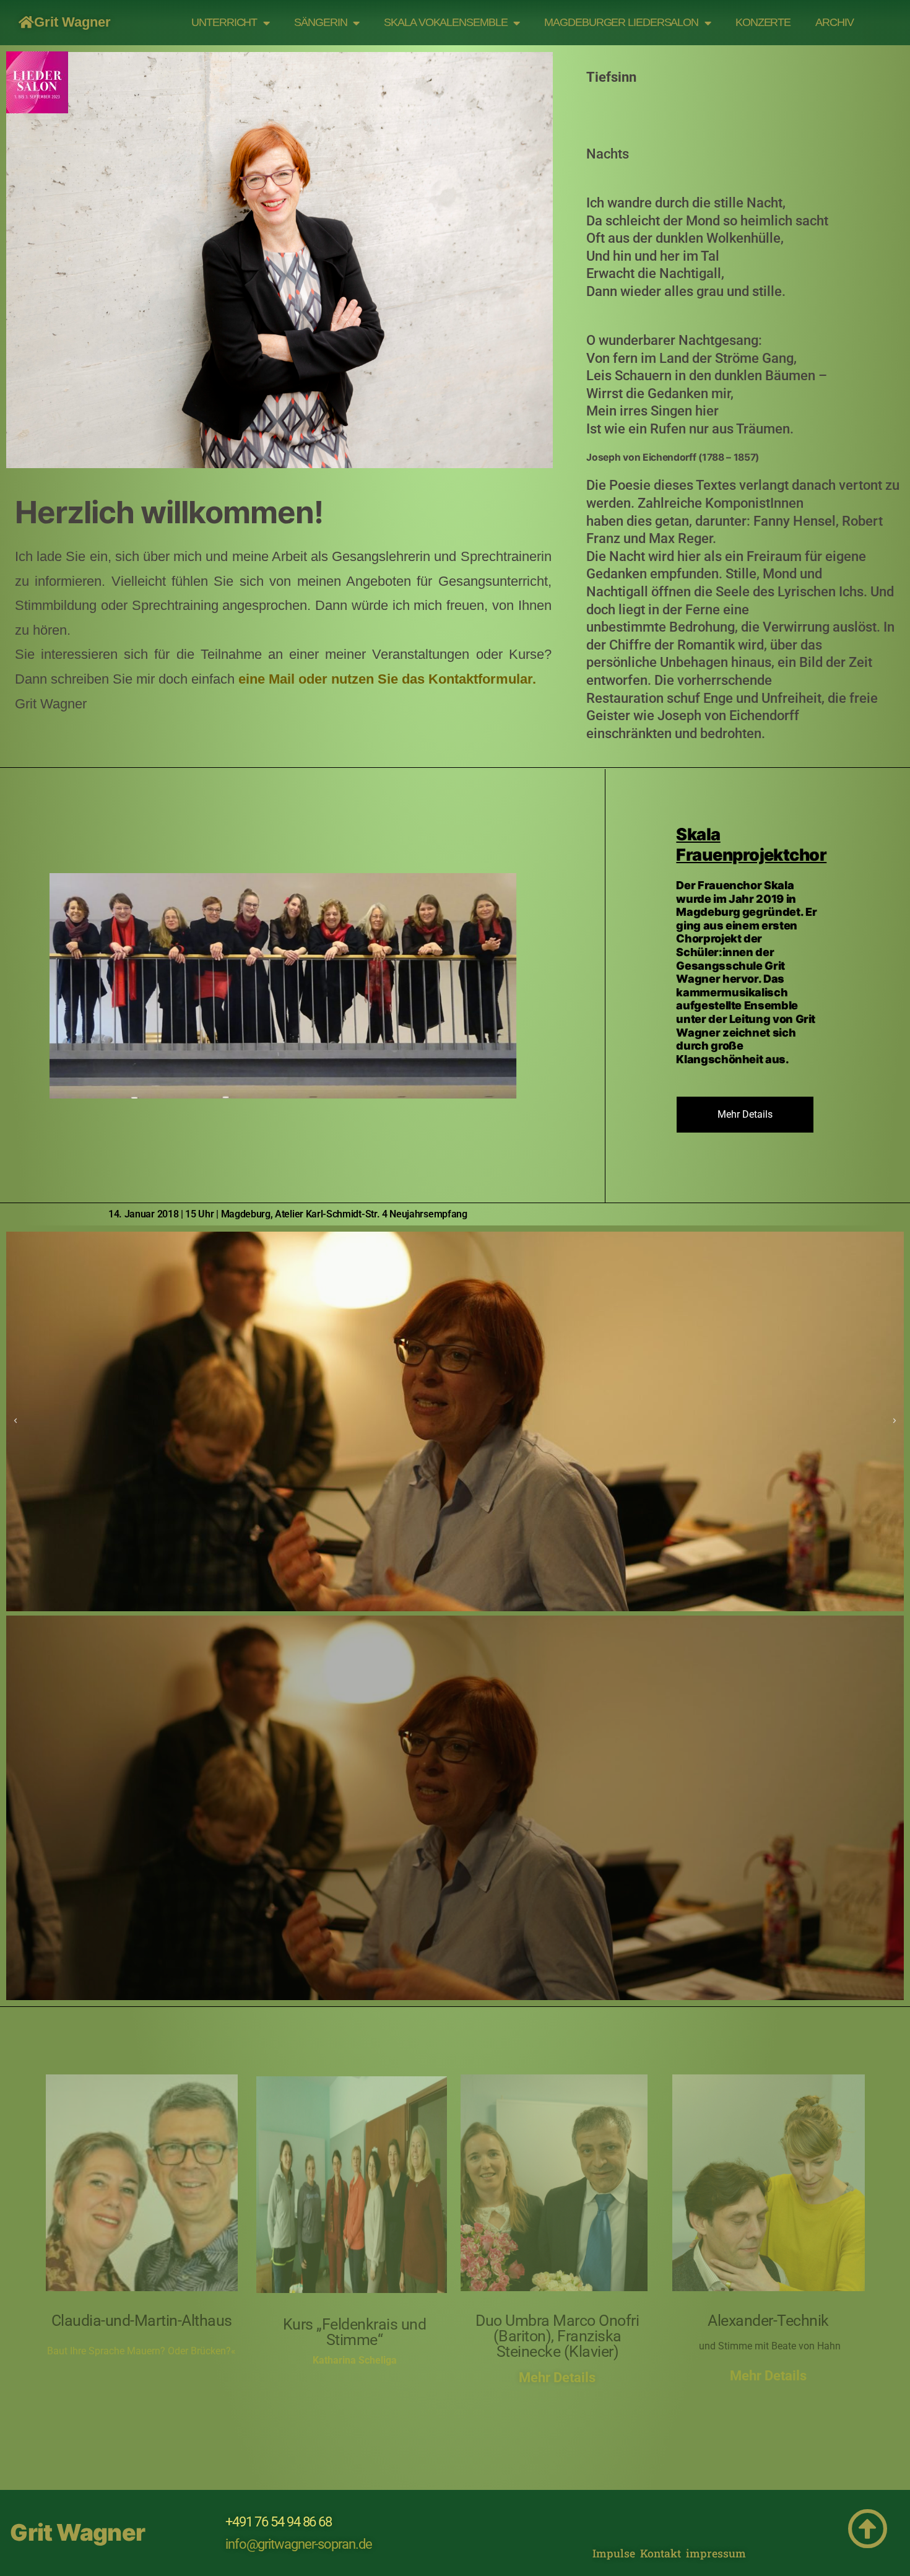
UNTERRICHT (224, 22)
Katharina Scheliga (355, 2360)
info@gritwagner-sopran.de (299, 2544)
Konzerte (763, 22)
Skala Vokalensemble (445, 22)
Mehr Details (557, 2378)
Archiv (834, 22)
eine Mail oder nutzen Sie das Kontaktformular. (387, 679)
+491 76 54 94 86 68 (279, 2522)
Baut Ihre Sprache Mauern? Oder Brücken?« (141, 2351)
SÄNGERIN (320, 22)
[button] (15, 1421)
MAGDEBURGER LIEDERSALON (621, 22)
